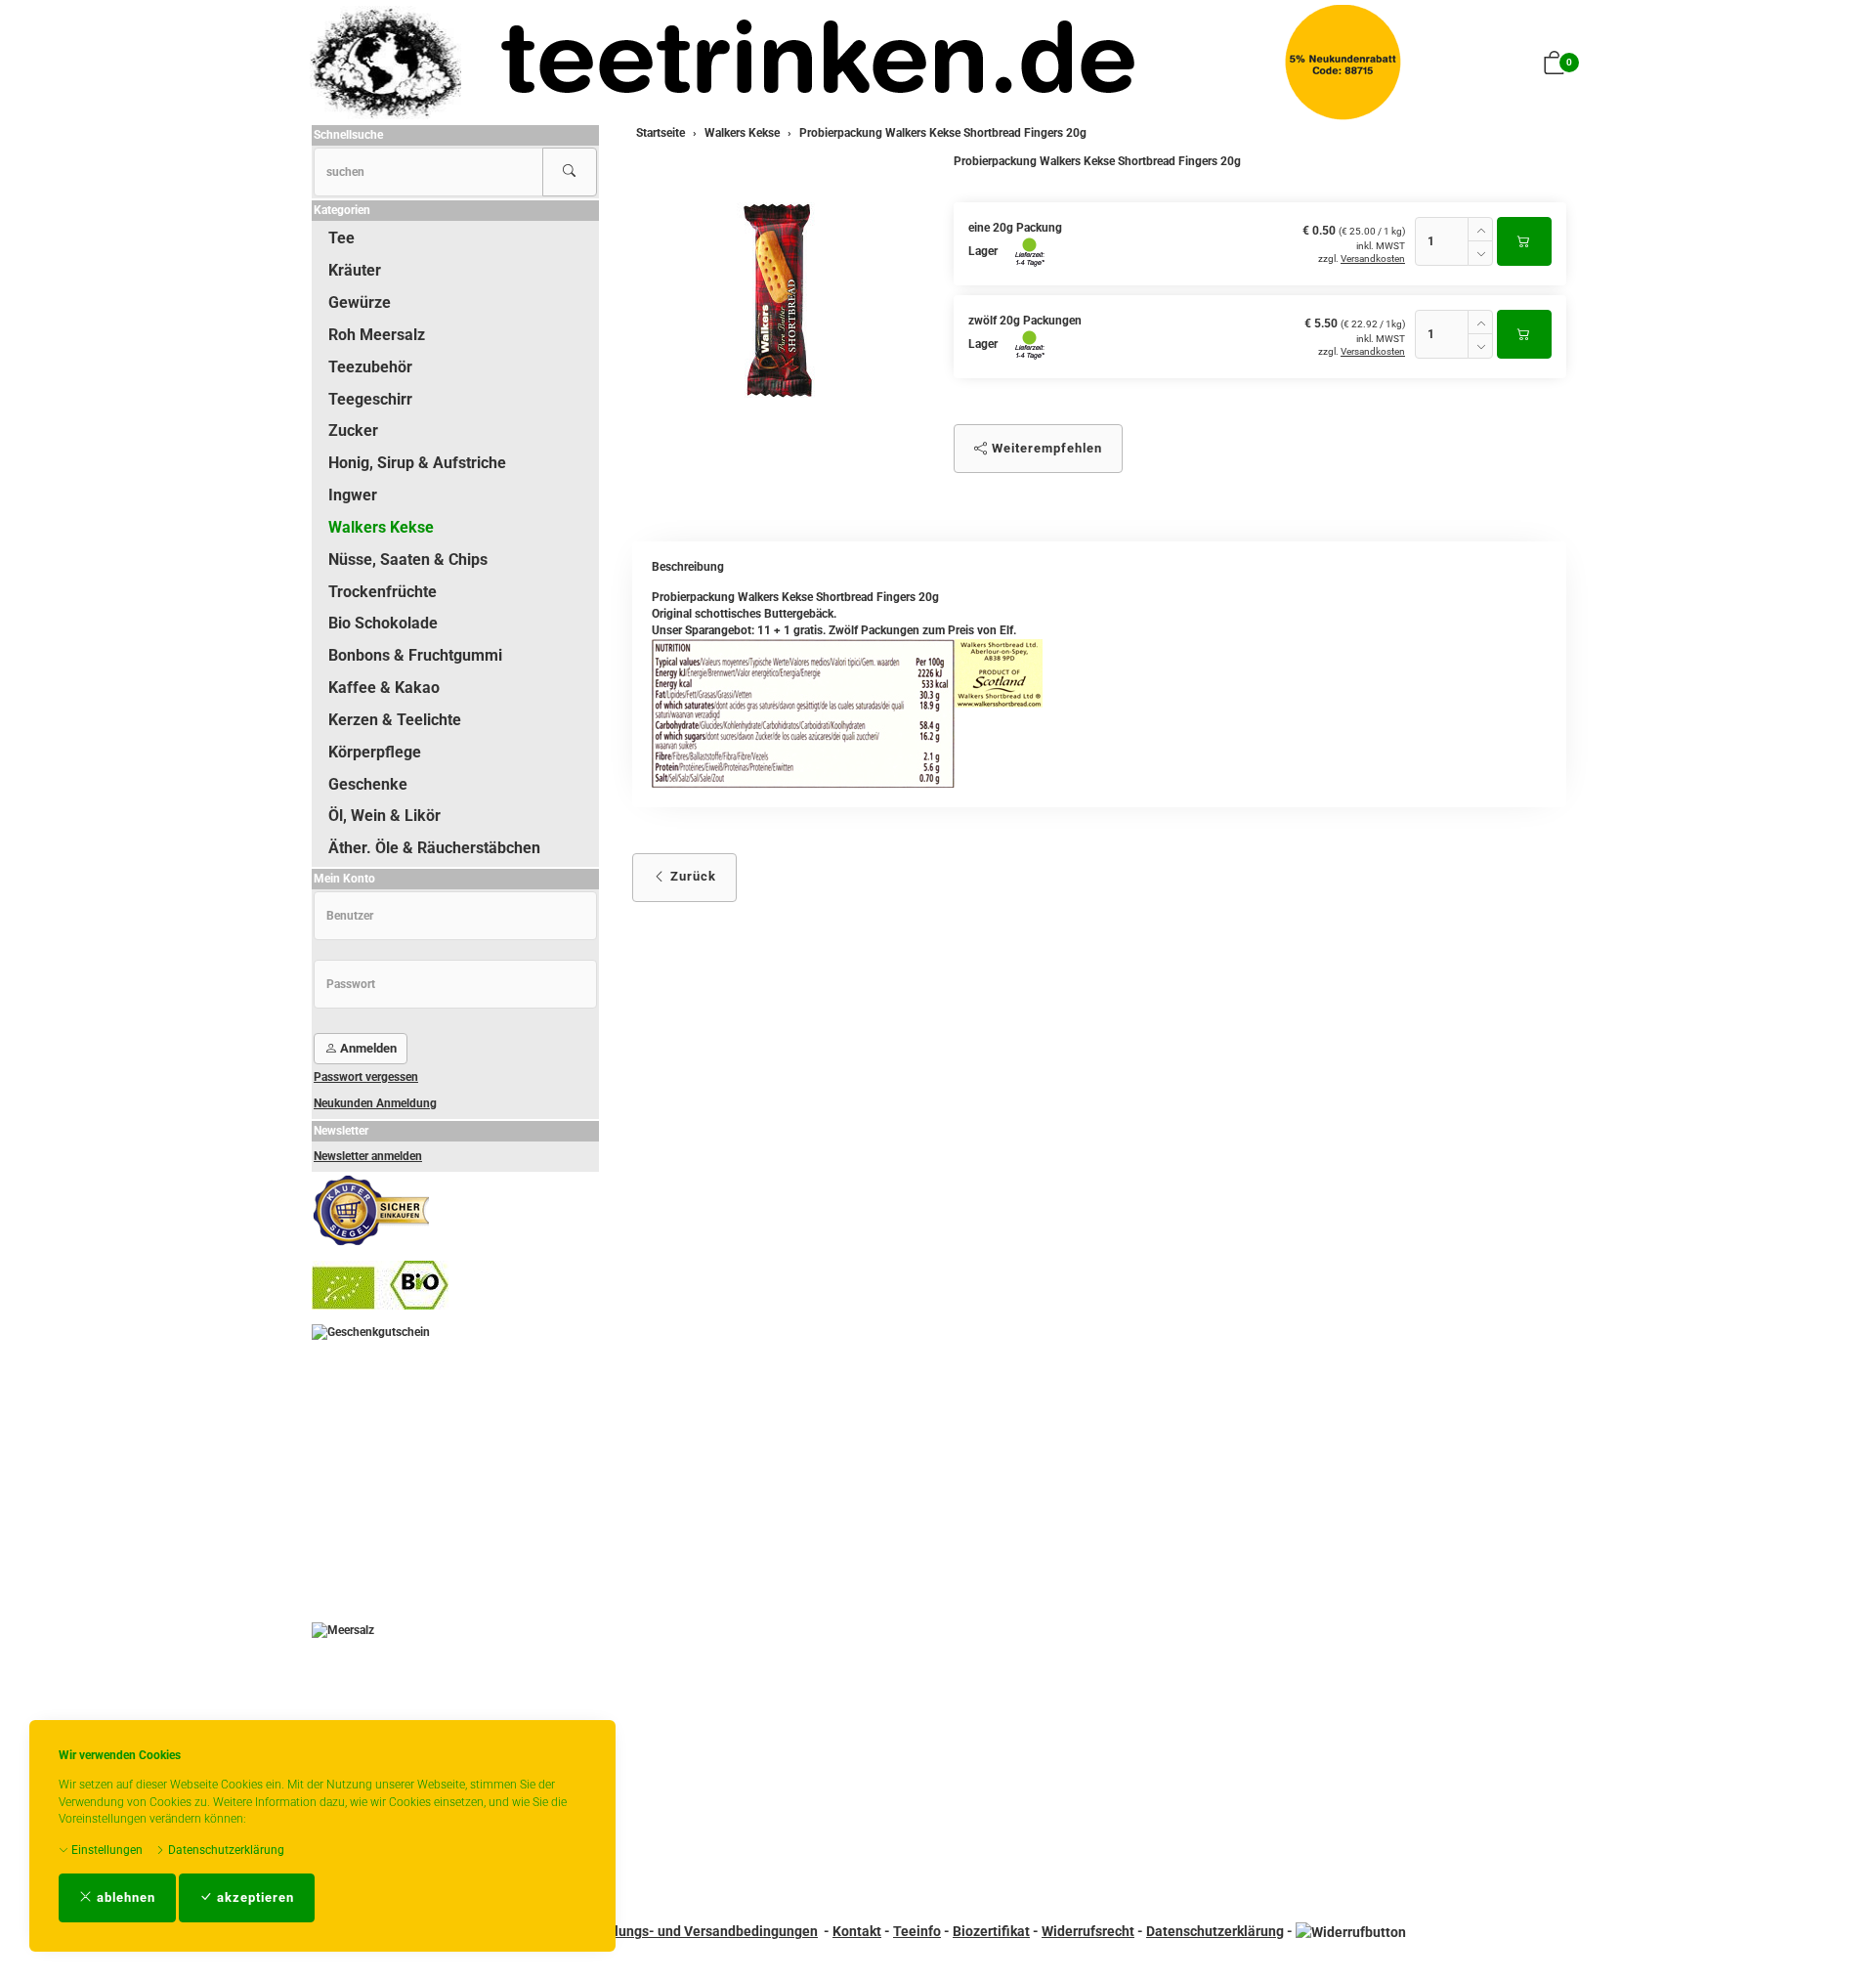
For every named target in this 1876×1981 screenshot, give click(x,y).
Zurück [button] (691, 876)
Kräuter (355, 270)
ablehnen (124, 1897)
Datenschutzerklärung (225, 1850)
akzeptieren (254, 1897)
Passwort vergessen (366, 1077)
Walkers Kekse (381, 527)
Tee (341, 238)
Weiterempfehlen (1045, 448)
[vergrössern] (778, 302)
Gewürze (360, 302)
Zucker (353, 431)
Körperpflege (375, 752)
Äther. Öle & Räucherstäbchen (434, 848)
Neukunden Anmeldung (375, 1103)
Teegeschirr (370, 399)
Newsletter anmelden (368, 1156)
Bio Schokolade (383, 623)
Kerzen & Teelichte (395, 720)
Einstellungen (106, 1850)
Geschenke (368, 784)
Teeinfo (917, 1931)
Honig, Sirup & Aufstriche (417, 463)
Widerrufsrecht (1088, 1931)
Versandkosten (1373, 258)
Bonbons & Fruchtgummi (415, 655)
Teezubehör (370, 367)
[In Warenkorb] (1524, 241)
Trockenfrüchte (383, 592)
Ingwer (353, 495)
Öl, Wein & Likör (384, 816)
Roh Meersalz (377, 335)
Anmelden (367, 1048)
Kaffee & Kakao (384, 688)
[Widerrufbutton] (1351, 1931)
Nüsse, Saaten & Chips (408, 560)
